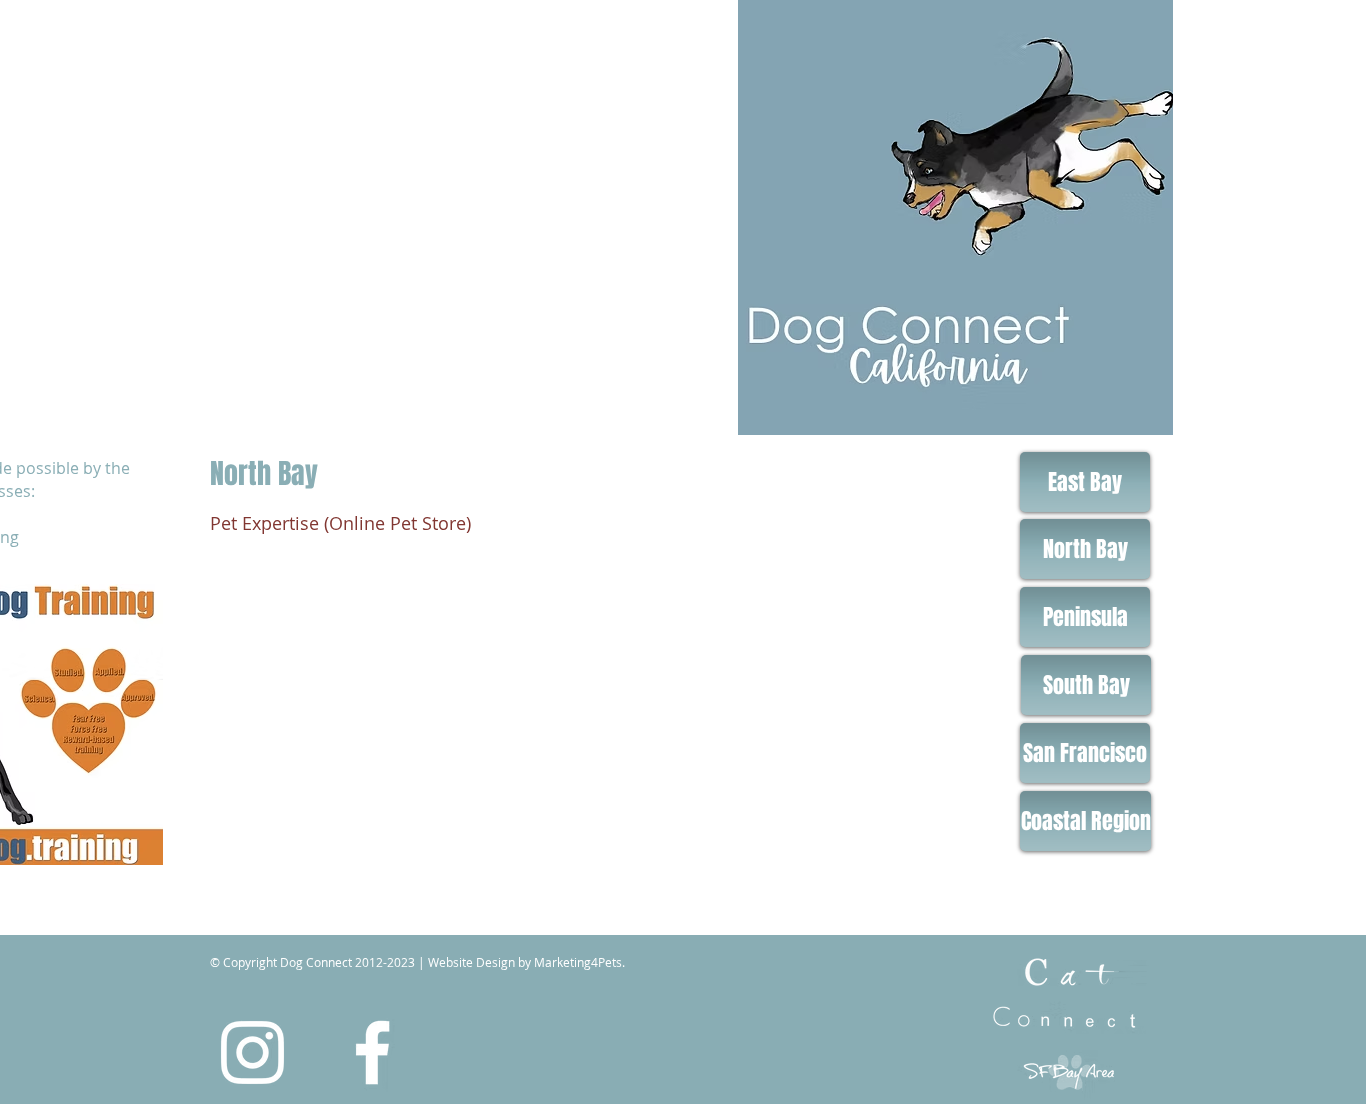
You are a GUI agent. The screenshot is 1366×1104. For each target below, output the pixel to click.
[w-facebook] (372, 1052)
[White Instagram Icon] (252, 1052)
